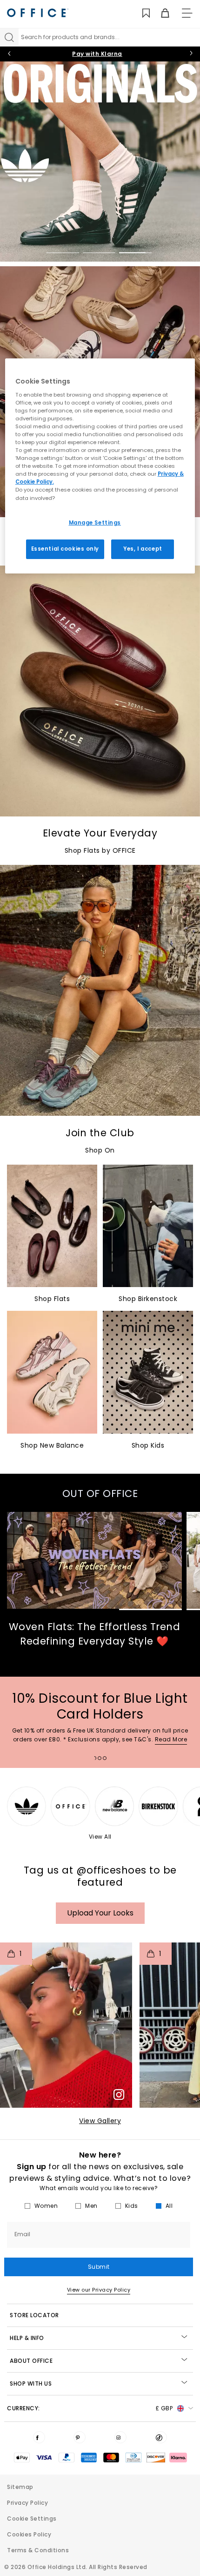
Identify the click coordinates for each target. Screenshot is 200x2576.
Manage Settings (95, 522)
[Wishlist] (141, 13)
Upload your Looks (100, 1913)
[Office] (38, 13)
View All (100, 1837)
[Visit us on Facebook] (39, 2437)
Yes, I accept (143, 549)
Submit (99, 2267)
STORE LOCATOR (34, 2315)
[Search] (9, 37)
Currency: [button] (90, 2408)
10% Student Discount (97, 54)
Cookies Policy (29, 2534)
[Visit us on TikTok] (161, 2437)
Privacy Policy (27, 2503)
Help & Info (27, 2338)
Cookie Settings (32, 2519)
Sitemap (20, 2487)
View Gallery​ (100, 2121)
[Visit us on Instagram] (120, 2437)
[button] (66, 2025)
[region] (100, 466)
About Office (31, 2361)
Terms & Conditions (38, 2550)
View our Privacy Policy (99, 2290)
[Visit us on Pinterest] (80, 2437)
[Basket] (160, 13)
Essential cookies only (65, 549)
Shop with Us (31, 2384)
